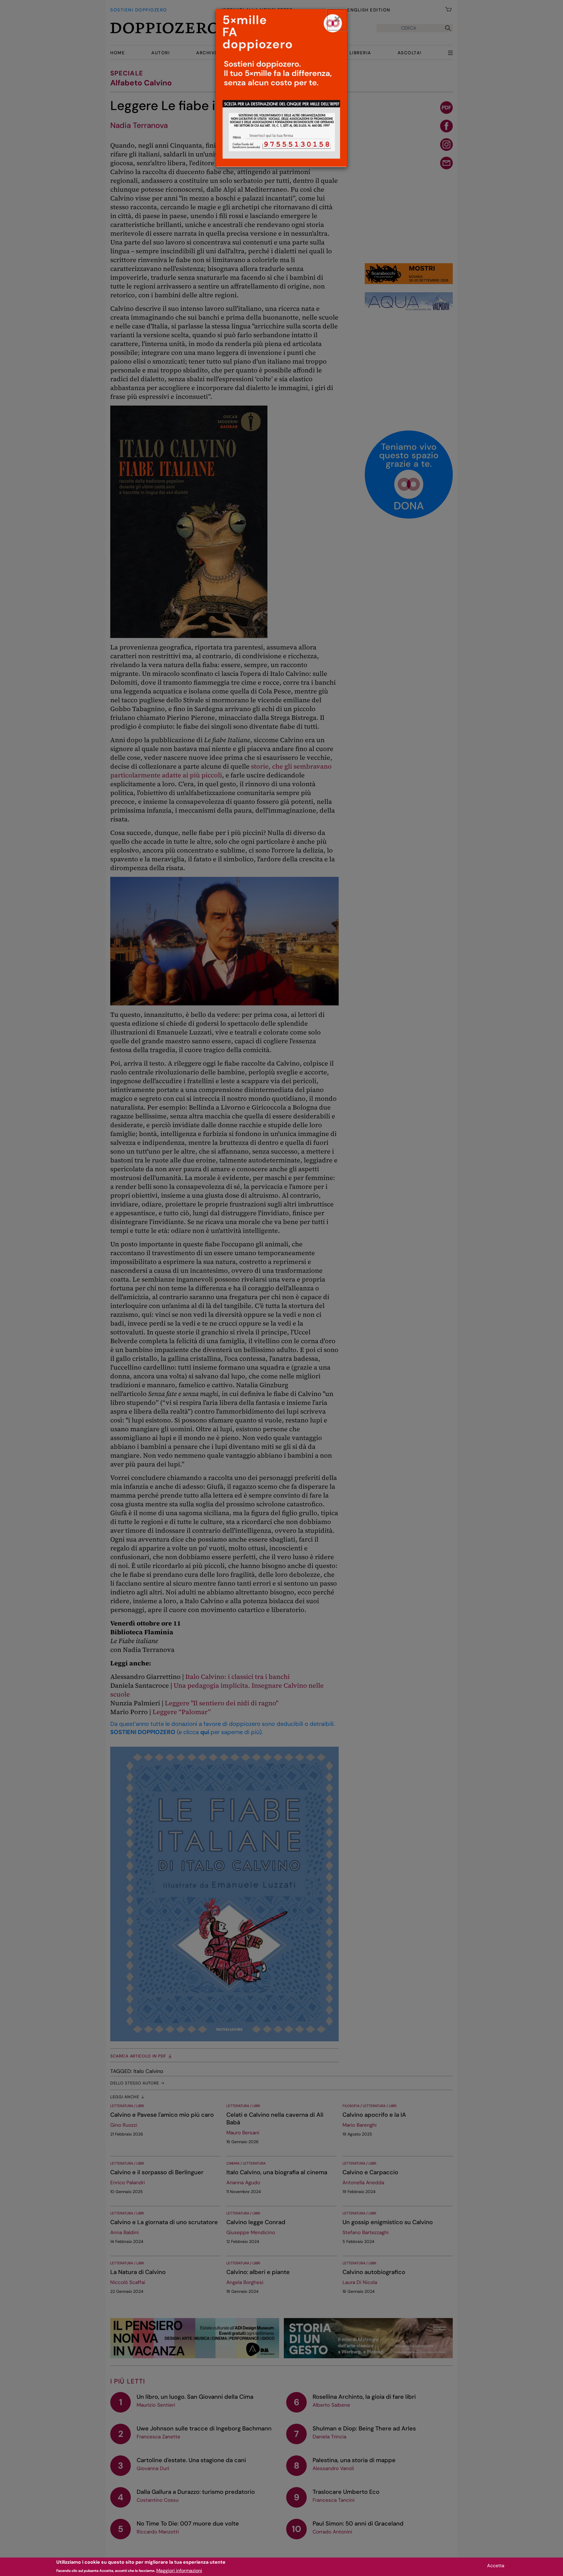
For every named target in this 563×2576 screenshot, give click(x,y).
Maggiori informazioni (179, 2570)
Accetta (496, 2566)
